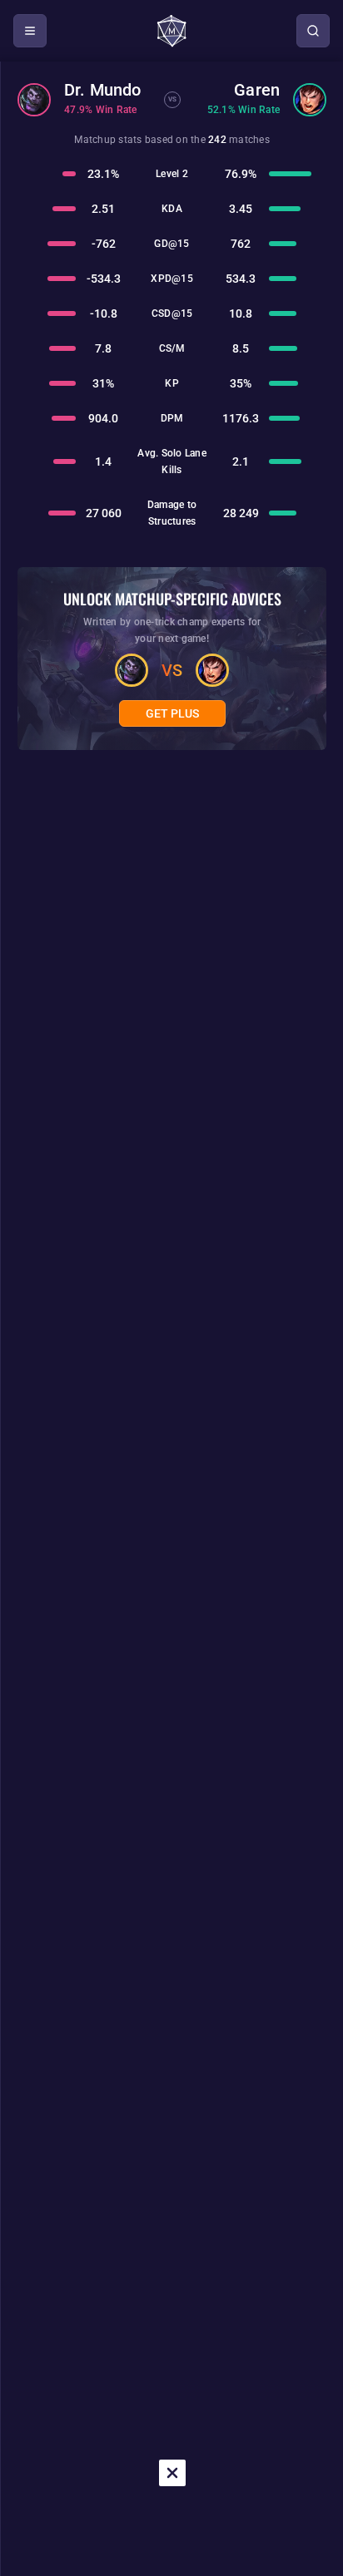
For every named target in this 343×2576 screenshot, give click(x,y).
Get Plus (172, 713)
